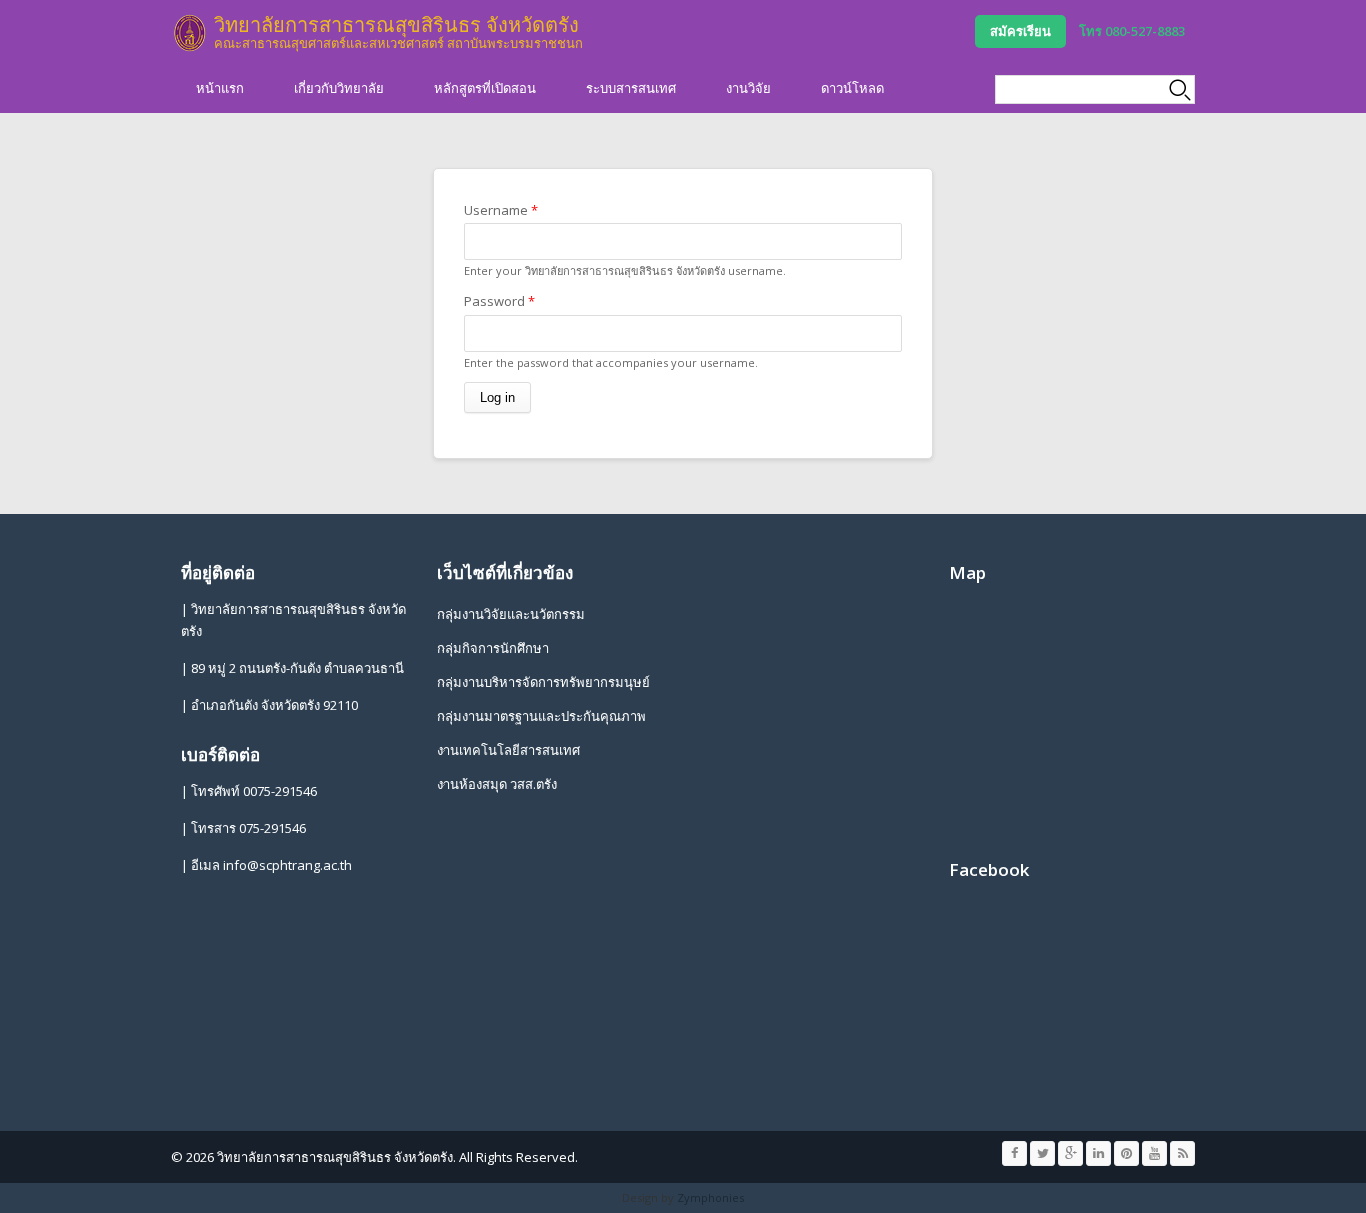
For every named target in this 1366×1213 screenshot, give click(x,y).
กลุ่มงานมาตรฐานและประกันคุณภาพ (541, 716)
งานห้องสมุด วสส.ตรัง (497, 784)
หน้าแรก (220, 88)
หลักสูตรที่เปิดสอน (485, 88)
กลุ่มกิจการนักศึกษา (493, 648)
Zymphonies (710, 1197)
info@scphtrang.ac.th (287, 865)
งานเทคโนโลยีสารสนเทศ (508, 750)
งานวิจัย (748, 88)
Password (499, 301)
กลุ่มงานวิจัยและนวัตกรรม (511, 614)
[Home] (190, 33)
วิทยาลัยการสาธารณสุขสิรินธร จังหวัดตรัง (396, 24)
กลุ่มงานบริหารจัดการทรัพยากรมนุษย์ (543, 682)
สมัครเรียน (1020, 31)
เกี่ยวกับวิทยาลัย (339, 88)
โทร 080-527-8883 (1132, 31)
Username (501, 210)
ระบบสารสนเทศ (631, 88)
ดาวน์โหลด (852, 88)
